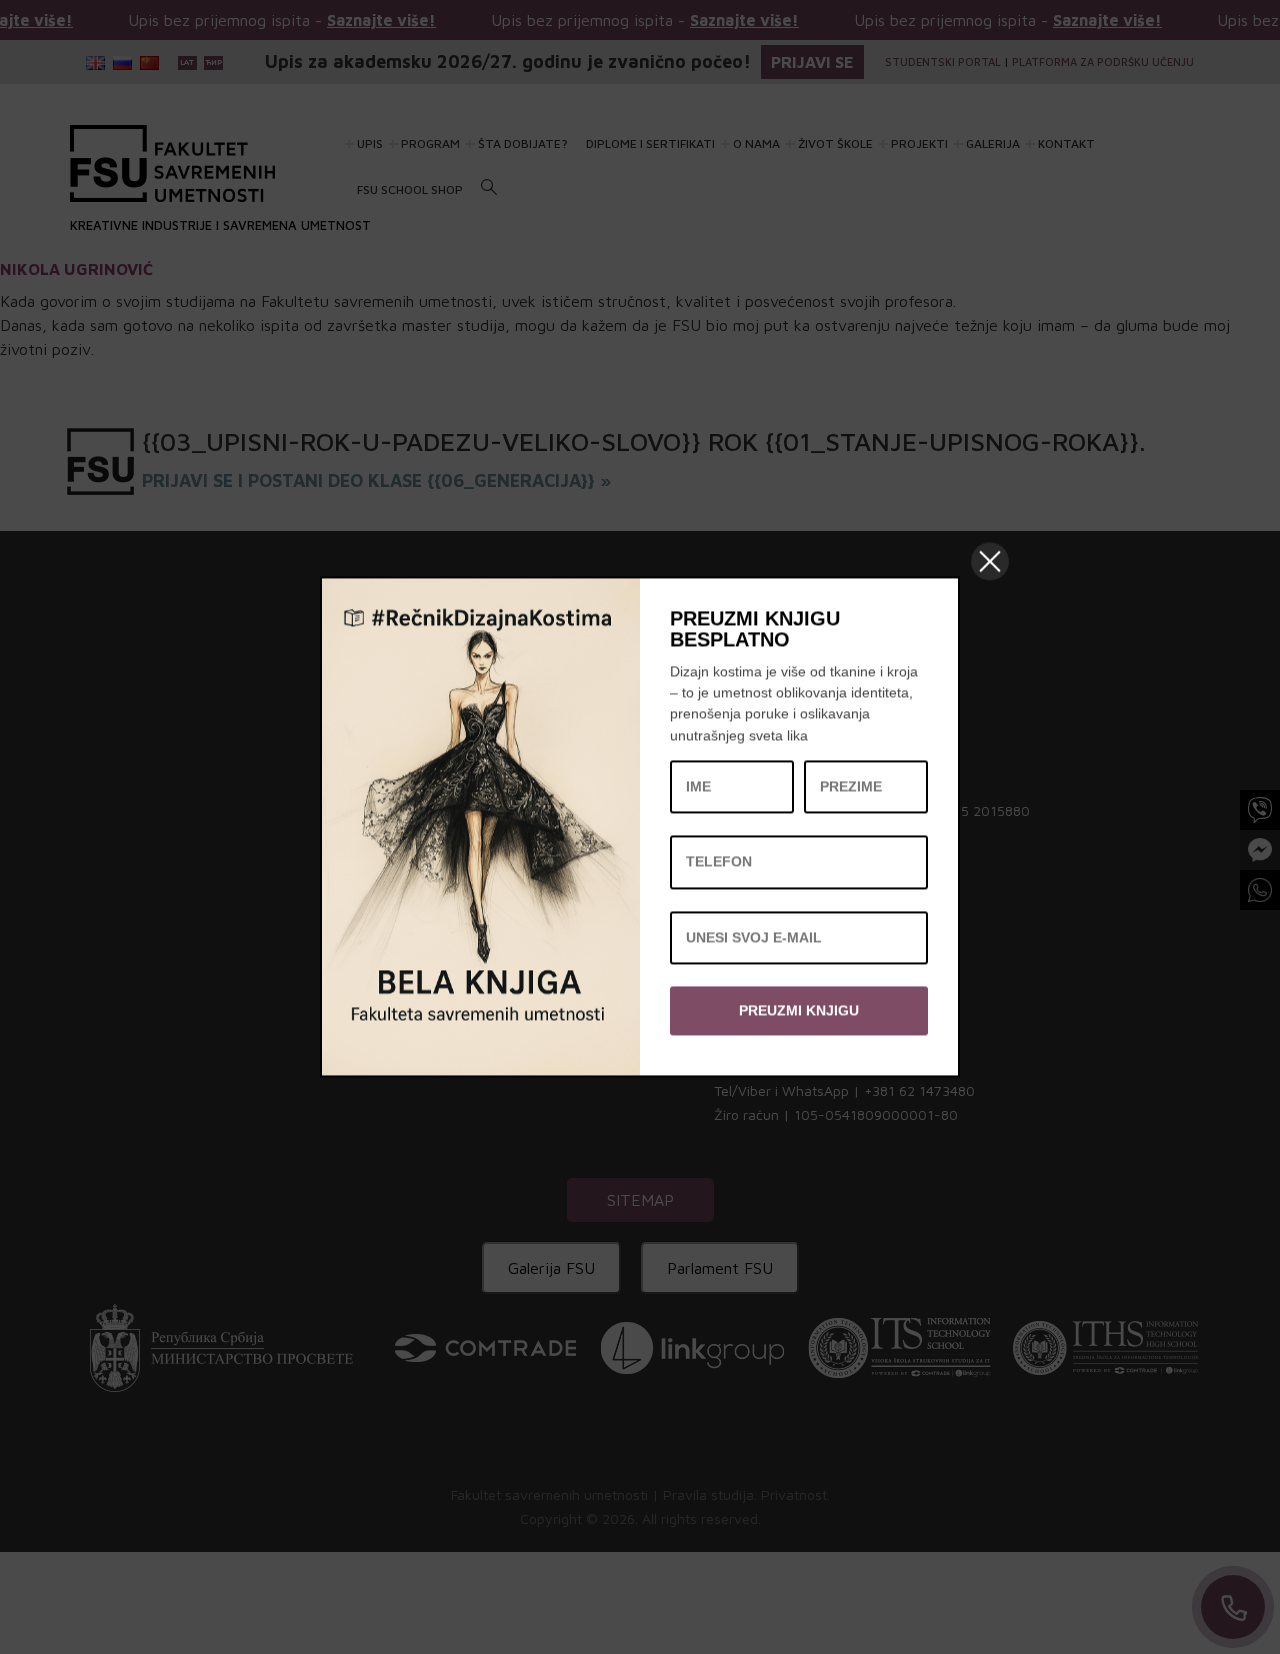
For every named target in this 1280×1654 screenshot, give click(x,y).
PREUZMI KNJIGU (799, 1010)
